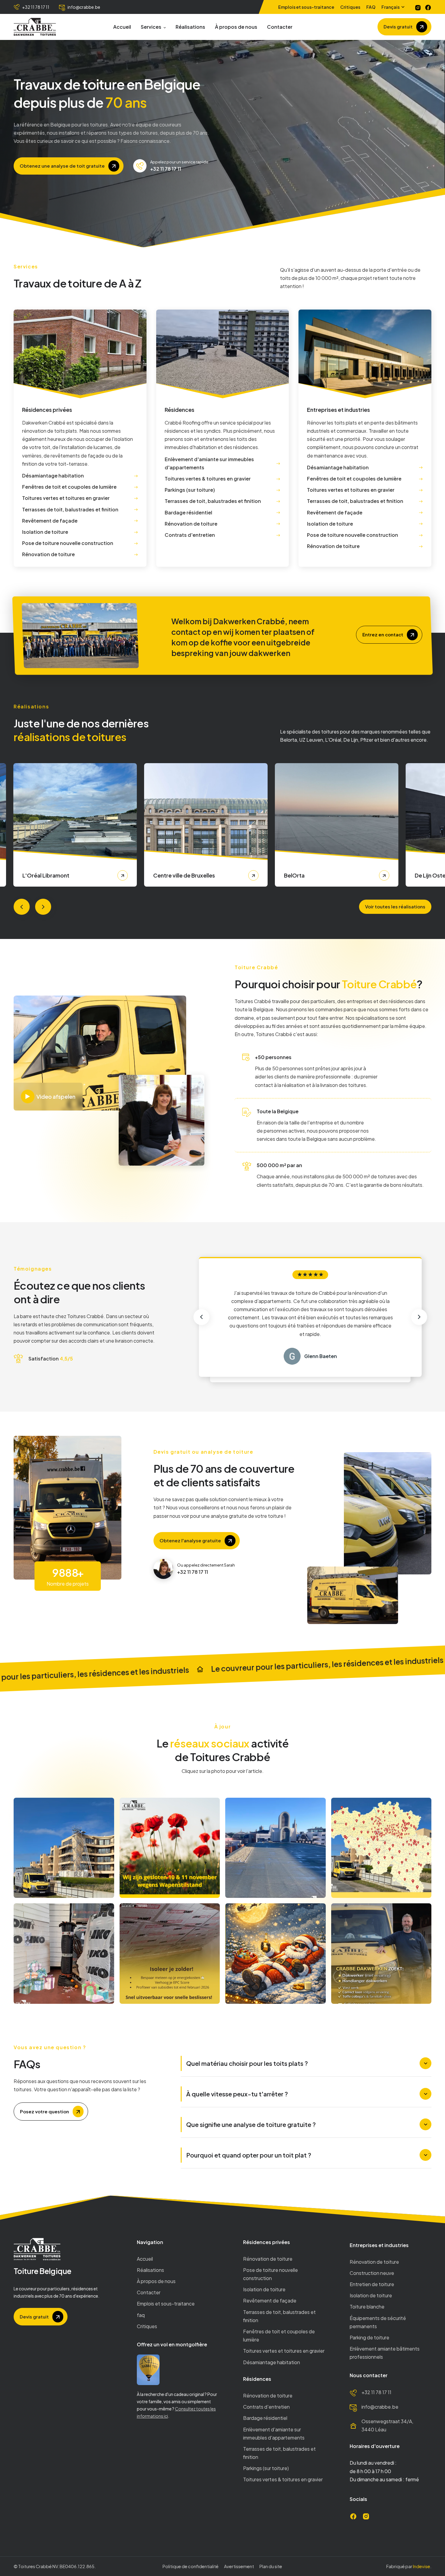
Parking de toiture (369, 2337)
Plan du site (271, 2566)
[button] (394, 7)
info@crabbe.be (380, 2407)
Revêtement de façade (270, 2300)
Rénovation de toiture (268, 2259)
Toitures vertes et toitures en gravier (284, 2351)
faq (141, 2315)
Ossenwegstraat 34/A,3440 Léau (387, 2425)
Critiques (350, 7)
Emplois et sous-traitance (306, 7)
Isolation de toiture (264, 2289)
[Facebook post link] (64, 1848)
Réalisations (190, 27)
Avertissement (239, 2566)
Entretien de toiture (372, 2284)
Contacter (280, 27)
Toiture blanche (367, 2307)
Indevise (421, 2566)
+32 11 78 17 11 (376, 2392)
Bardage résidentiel (265, 2418)
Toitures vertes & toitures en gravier (283, 2479)
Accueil (122, 27)
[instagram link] (418, 7)
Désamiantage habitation (272, 2362)
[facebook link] (428, 7)
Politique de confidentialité (191, 2566)
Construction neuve (372, 2273)
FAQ (371, 7)
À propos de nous (236, 27)
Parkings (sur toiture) (266, 2468)
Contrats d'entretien (266, 2407)
